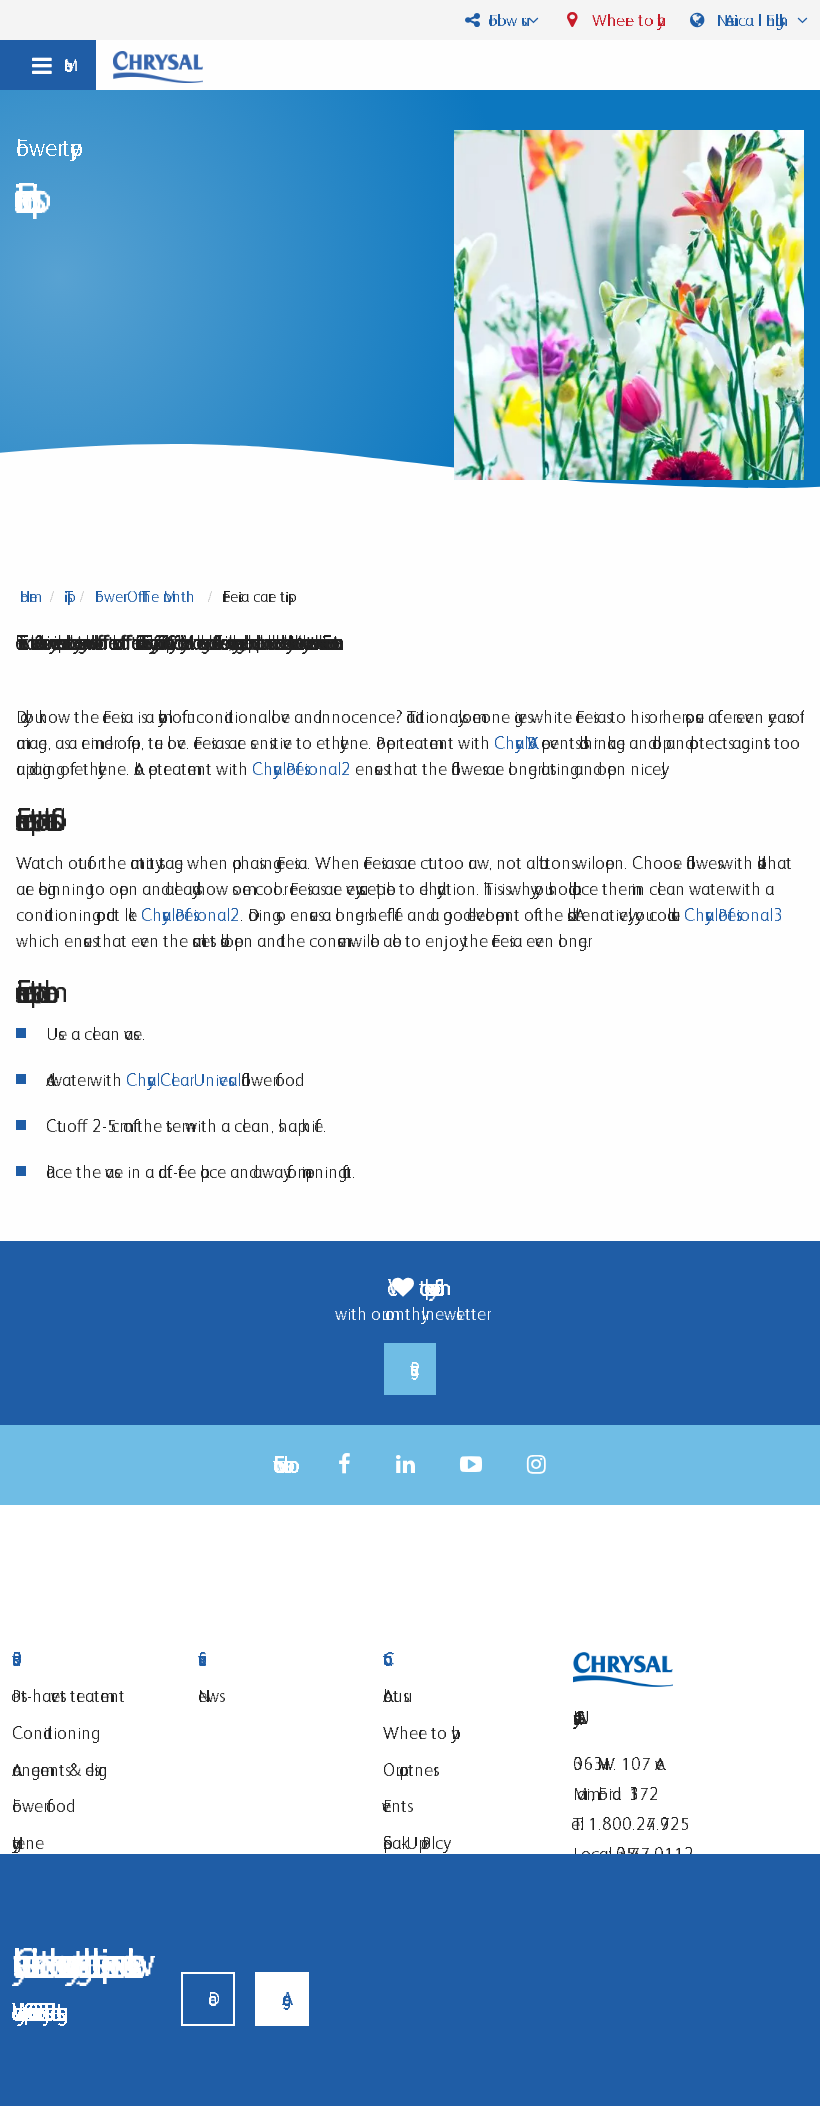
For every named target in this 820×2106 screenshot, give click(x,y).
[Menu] (48, 65)
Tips (66, 596)
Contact (461, 1659)
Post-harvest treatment (68, 1695)
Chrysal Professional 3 (728, 914)
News (208, 1695)
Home (28, 596)
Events (395, 1805)
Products (90, 1659)
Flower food (39, 1805)
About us (393, 1695)
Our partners (408, 1769)
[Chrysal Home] (158, 65)
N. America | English (752, 20)
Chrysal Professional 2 (301, 768)
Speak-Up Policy (413, 1842)
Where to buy (622, 20)
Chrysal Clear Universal (181, 1079)
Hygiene (28, 1842)
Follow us (503, 20)
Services (276, 1659)
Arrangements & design (60, 1769)
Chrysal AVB (515, 742)
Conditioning (51, 1732)
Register (410, 1369)
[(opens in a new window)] (344, 1464)
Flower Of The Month (145, 596)
